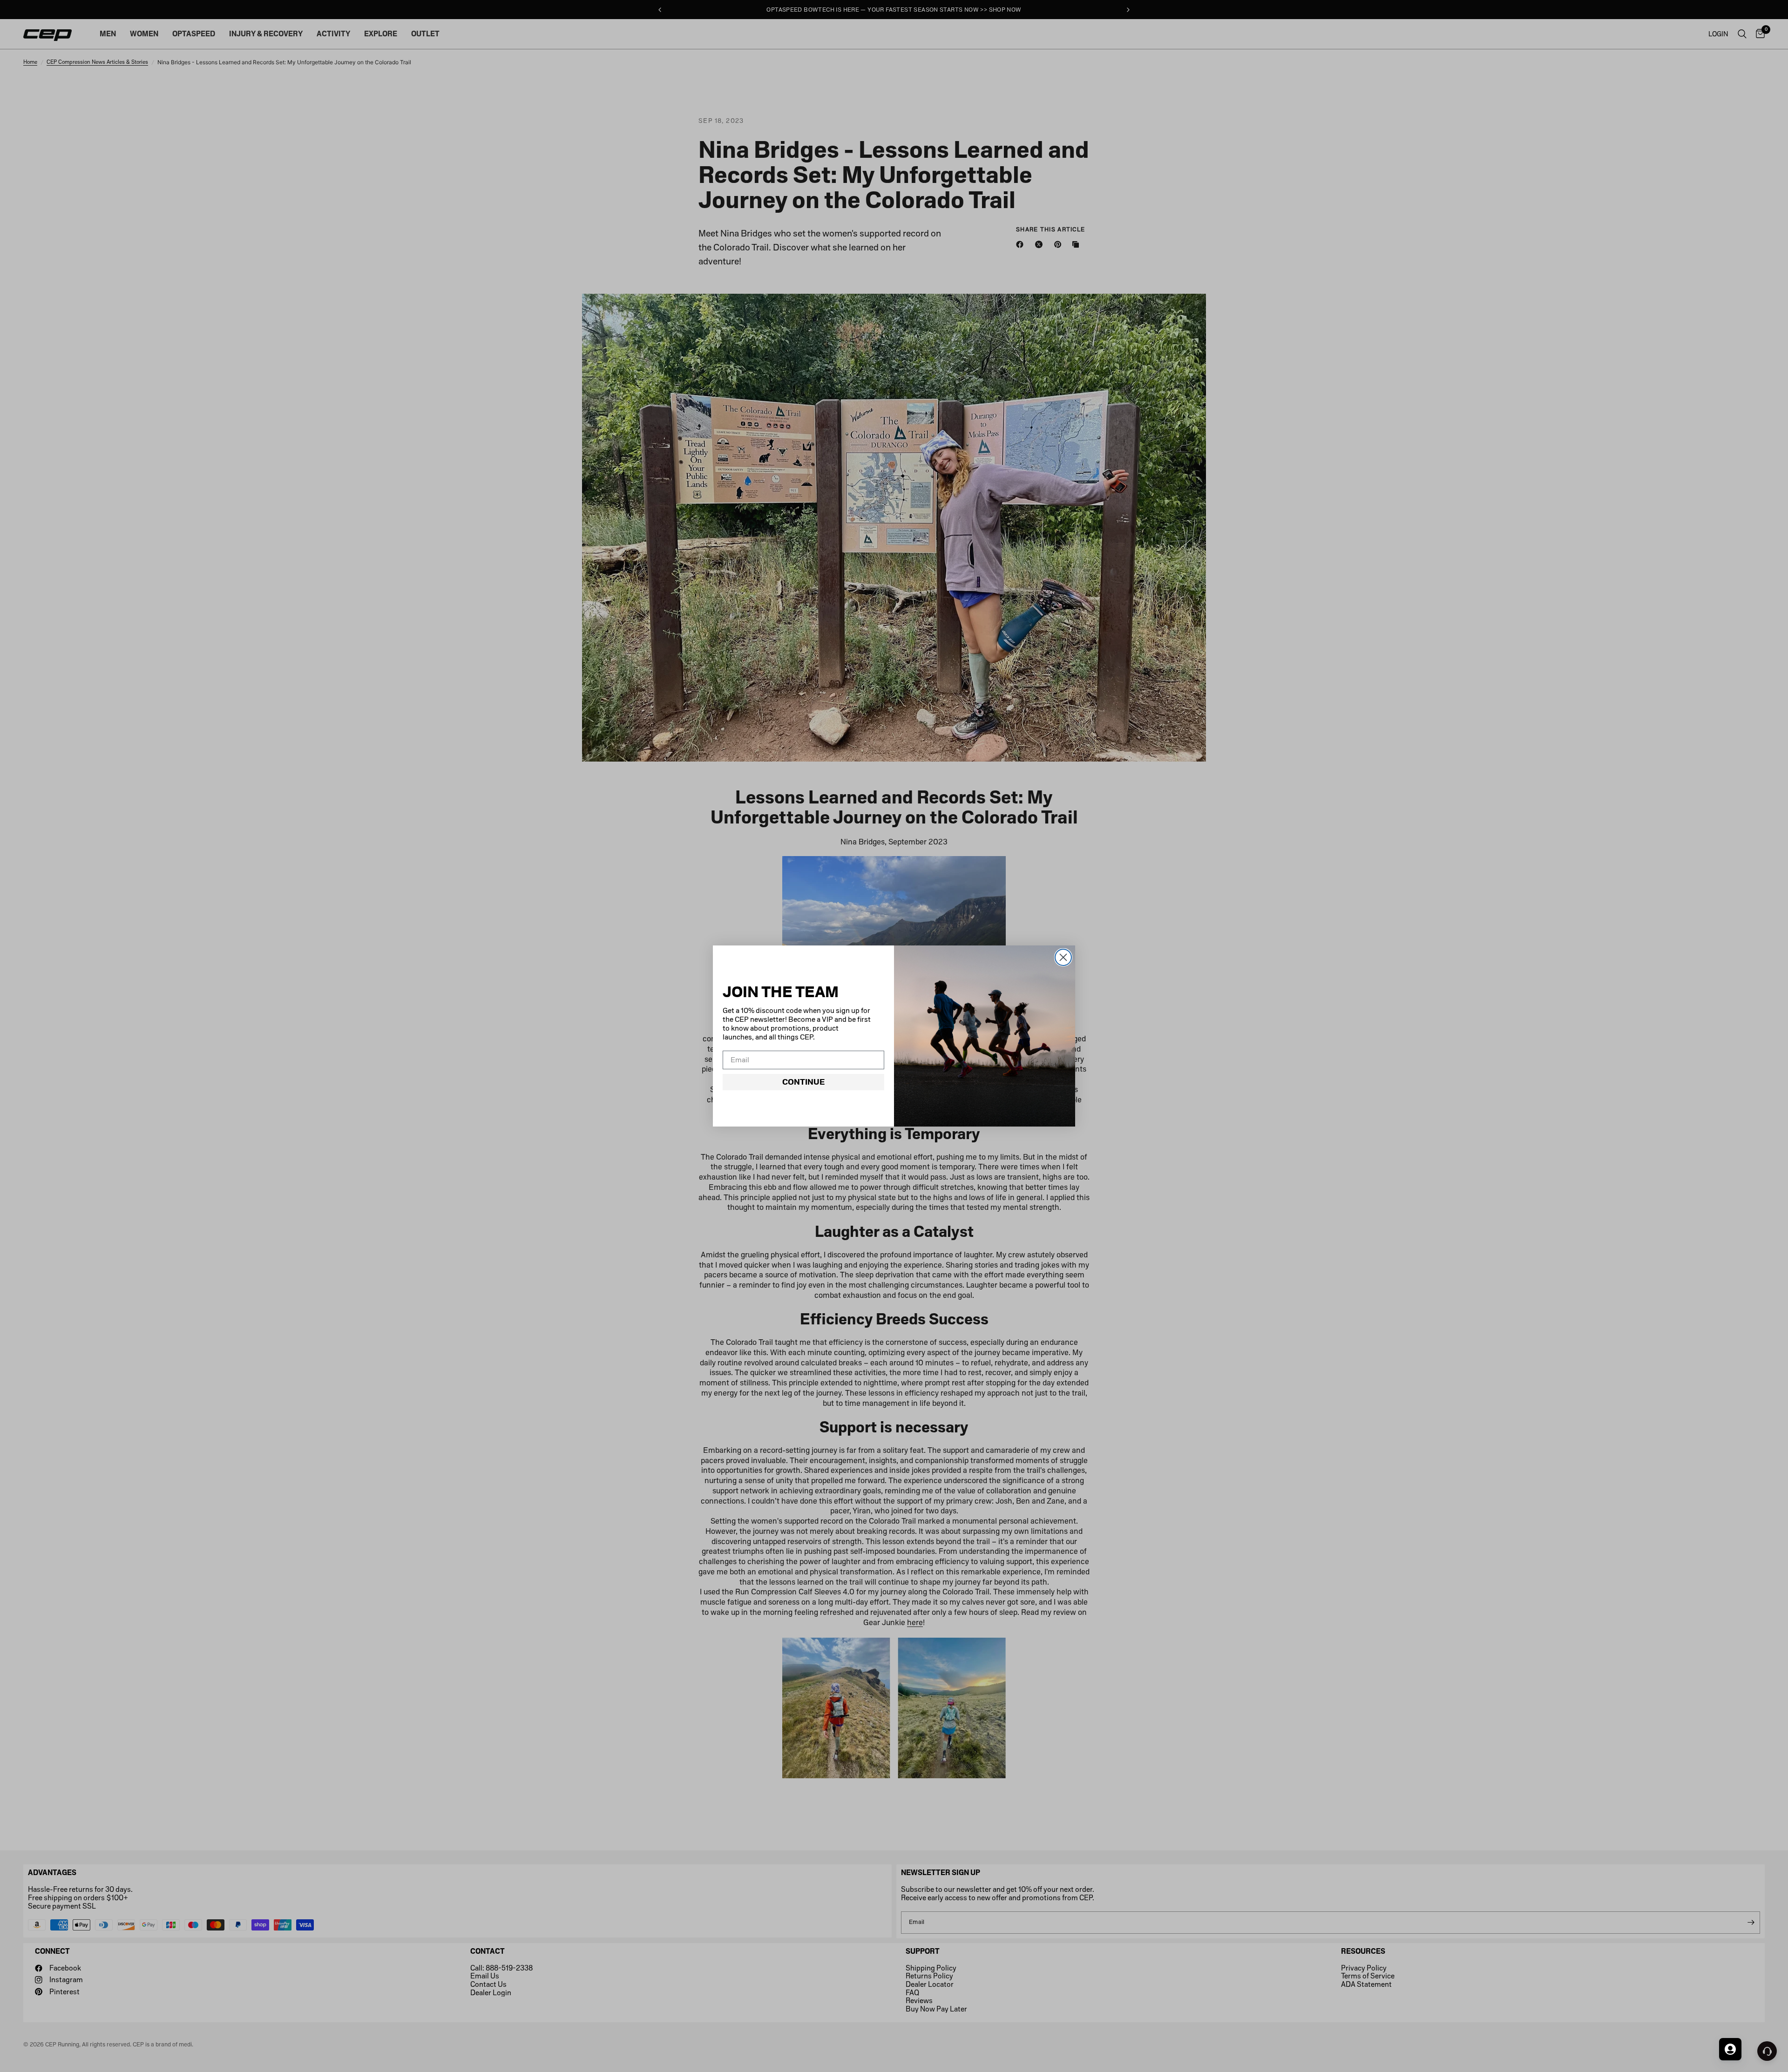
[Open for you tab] (1730, 2049)
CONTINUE (803, 1082)
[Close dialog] (1063, 957)
